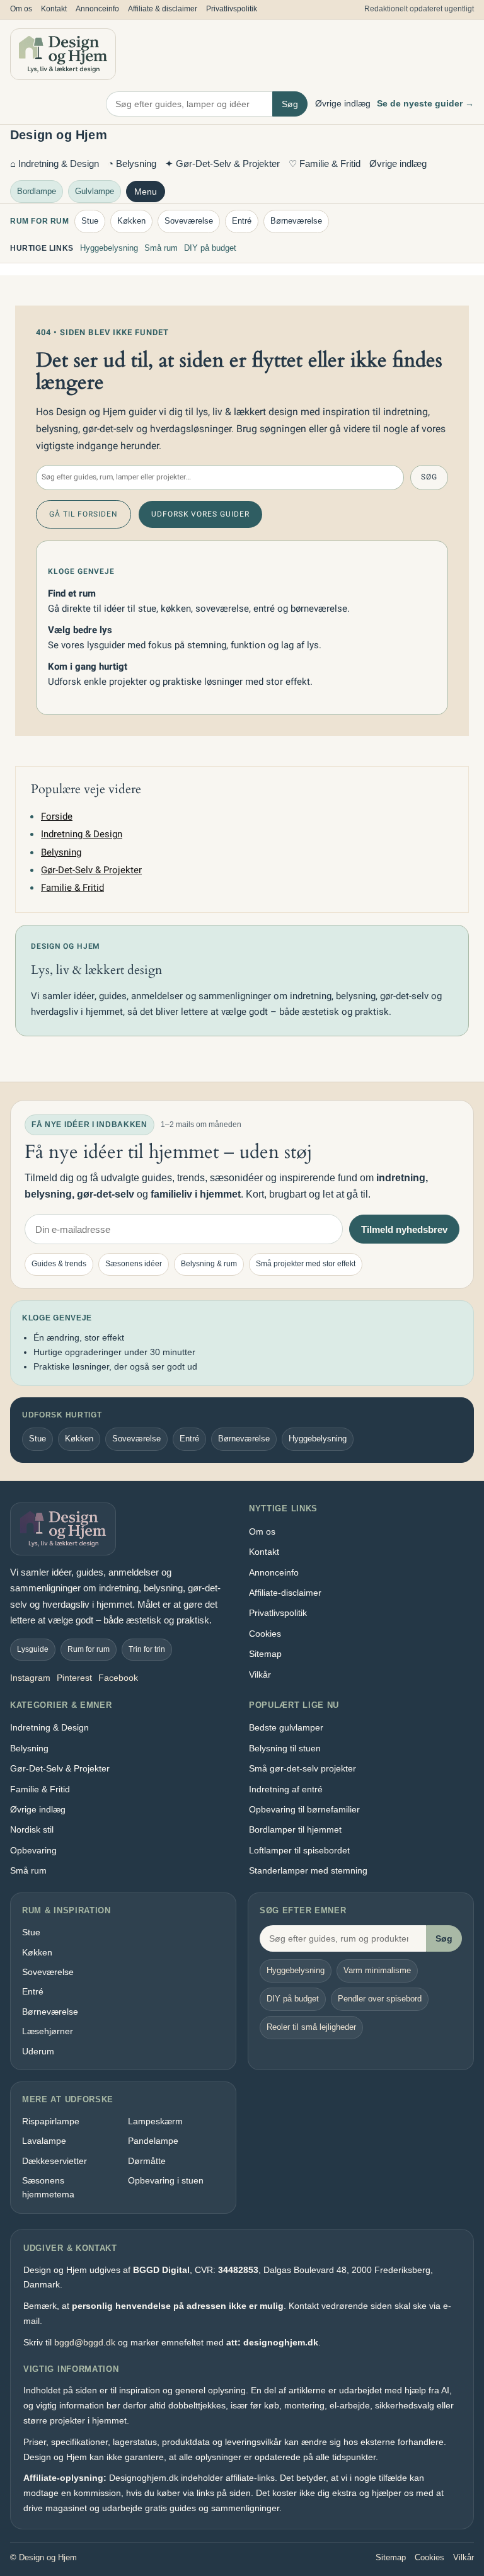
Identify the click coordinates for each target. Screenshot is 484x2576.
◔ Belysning (132, 163)
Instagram (30, 1678)
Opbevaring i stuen (166, 2180)
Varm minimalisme (377, 1970)
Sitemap (265, 1654)
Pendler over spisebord (380, 1999)
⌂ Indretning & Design (55, 163)
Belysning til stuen (285, 1748)
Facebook (118, 1678)
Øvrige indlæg (343, 103)
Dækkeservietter (55, 2161)
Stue (90, 221)
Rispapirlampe (51, 2121)
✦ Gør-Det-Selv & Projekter (222, 163)
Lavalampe (44, 2141)
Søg (290, 104)
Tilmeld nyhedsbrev (404, 1229)
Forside (57, 816)
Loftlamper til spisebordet (299, 1850)
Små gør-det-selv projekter (302, 1768)
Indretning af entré (286, 1789)
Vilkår (260, 1674)
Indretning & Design (82, 834)
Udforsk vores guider (200, 514)
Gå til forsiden (84, 514)
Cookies (265, 1634)
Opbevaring (33, 1850)
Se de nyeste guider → (425, 103)
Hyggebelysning (109, 248)
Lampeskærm (155, 2121)
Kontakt (54, 9)
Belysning (61, 852)
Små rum (161, 248)
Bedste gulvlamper (286, 1727)
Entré (242, 221)
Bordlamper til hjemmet (295, 1829)
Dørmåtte (147, 2161)
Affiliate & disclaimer (163, 9)
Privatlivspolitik (232, 9)
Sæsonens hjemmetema (48, 2187)
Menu (146, 192)
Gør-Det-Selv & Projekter (91, 870)
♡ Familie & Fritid (325, 163)
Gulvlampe (95, 191)
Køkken (131, 221)
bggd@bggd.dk (85, 2342)
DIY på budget (210, 248)
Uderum (38, 2051)
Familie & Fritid (72, 888)
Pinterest (74, 1678)
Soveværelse (189, 221)
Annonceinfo (97, 9)
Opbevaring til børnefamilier (304, 1809)
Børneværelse (296, 221)
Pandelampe (153, 2141)
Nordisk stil (32, 1829)
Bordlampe (37, 191)
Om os (21, 9)
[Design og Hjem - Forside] (63, 54)
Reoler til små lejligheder (311, 2027)
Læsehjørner (48, 2031)
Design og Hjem (59, 135)
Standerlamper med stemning (308, 1870)
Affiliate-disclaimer (285, 1593)
